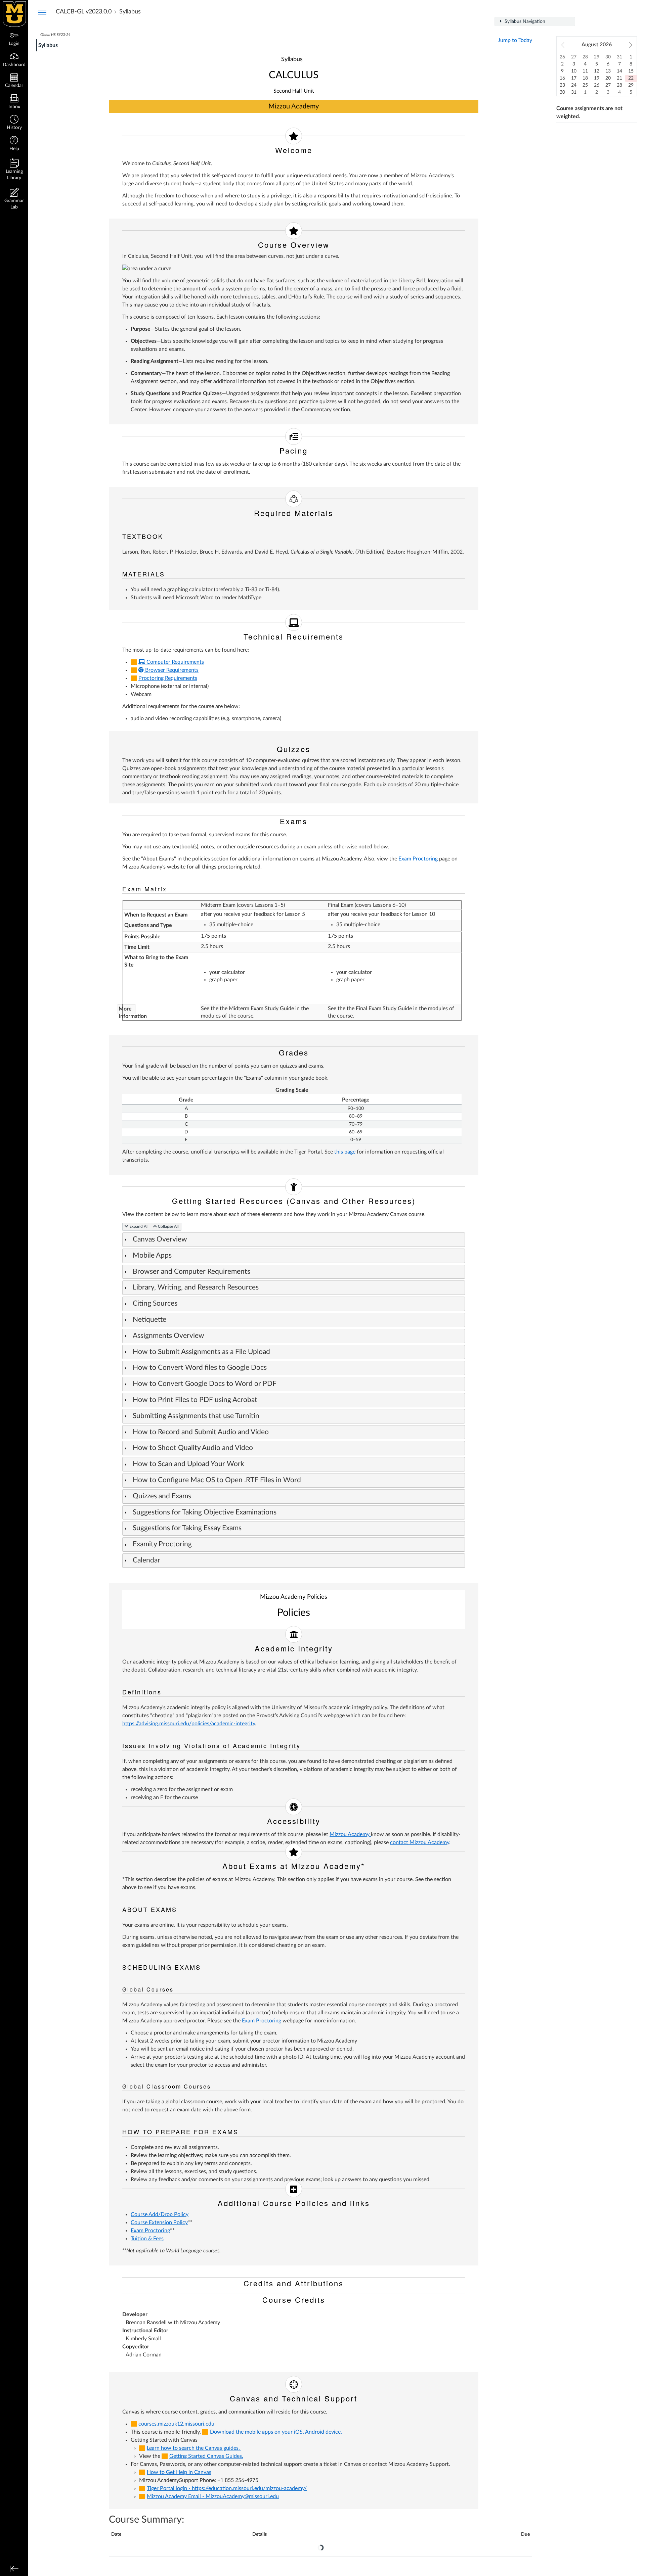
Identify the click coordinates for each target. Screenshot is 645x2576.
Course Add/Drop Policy (160, 2214)
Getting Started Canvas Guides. (206, 2456)
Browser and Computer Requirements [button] (191, 1272)
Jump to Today (515, 40)
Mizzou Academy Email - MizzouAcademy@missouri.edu (213, 2496)
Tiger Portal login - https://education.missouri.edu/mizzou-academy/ (227, 2488)
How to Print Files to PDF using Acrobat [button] (196, 1400)
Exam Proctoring (418, 859)
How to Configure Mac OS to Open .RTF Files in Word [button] (217, 1480)
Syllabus (48, 45)
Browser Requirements (171, 670)
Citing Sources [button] (155, 1303)
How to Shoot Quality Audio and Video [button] (193, 1448)
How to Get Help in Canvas (179, 2472)
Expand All (140, 1226)
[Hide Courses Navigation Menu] (42, 12)
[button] (14, 123)
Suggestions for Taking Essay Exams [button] (187, 1528)
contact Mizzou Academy (420, 1842)
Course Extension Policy (159, 2222)
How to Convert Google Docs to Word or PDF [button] (205, 1384)
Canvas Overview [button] (160, 1239)
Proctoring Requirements (168, 678)
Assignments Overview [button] (168, 1336)
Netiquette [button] (149, 1320)
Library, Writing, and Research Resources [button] (196, 1287)
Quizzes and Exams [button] (162, 1496)
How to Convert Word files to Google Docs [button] (200, 1368)
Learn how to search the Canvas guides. (194, 2448)
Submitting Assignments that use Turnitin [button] (196, 1416)
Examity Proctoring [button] (162, 1544)
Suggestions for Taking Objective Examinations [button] (205, 1512)
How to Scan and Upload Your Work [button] (188, 1464)
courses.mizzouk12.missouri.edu (177, 2424)
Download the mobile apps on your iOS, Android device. (277, 2432)
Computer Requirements (175, 662)
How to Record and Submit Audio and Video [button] (201, 1432)
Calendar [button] (146, 1560)
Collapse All (169, 1226)
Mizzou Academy (350, 1834)
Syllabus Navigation (524, 21)
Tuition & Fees (147, 2239)
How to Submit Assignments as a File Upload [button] (201, 1352)
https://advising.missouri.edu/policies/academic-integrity (189, 1724)
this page (345, 1152)
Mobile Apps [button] (152, 1255)
